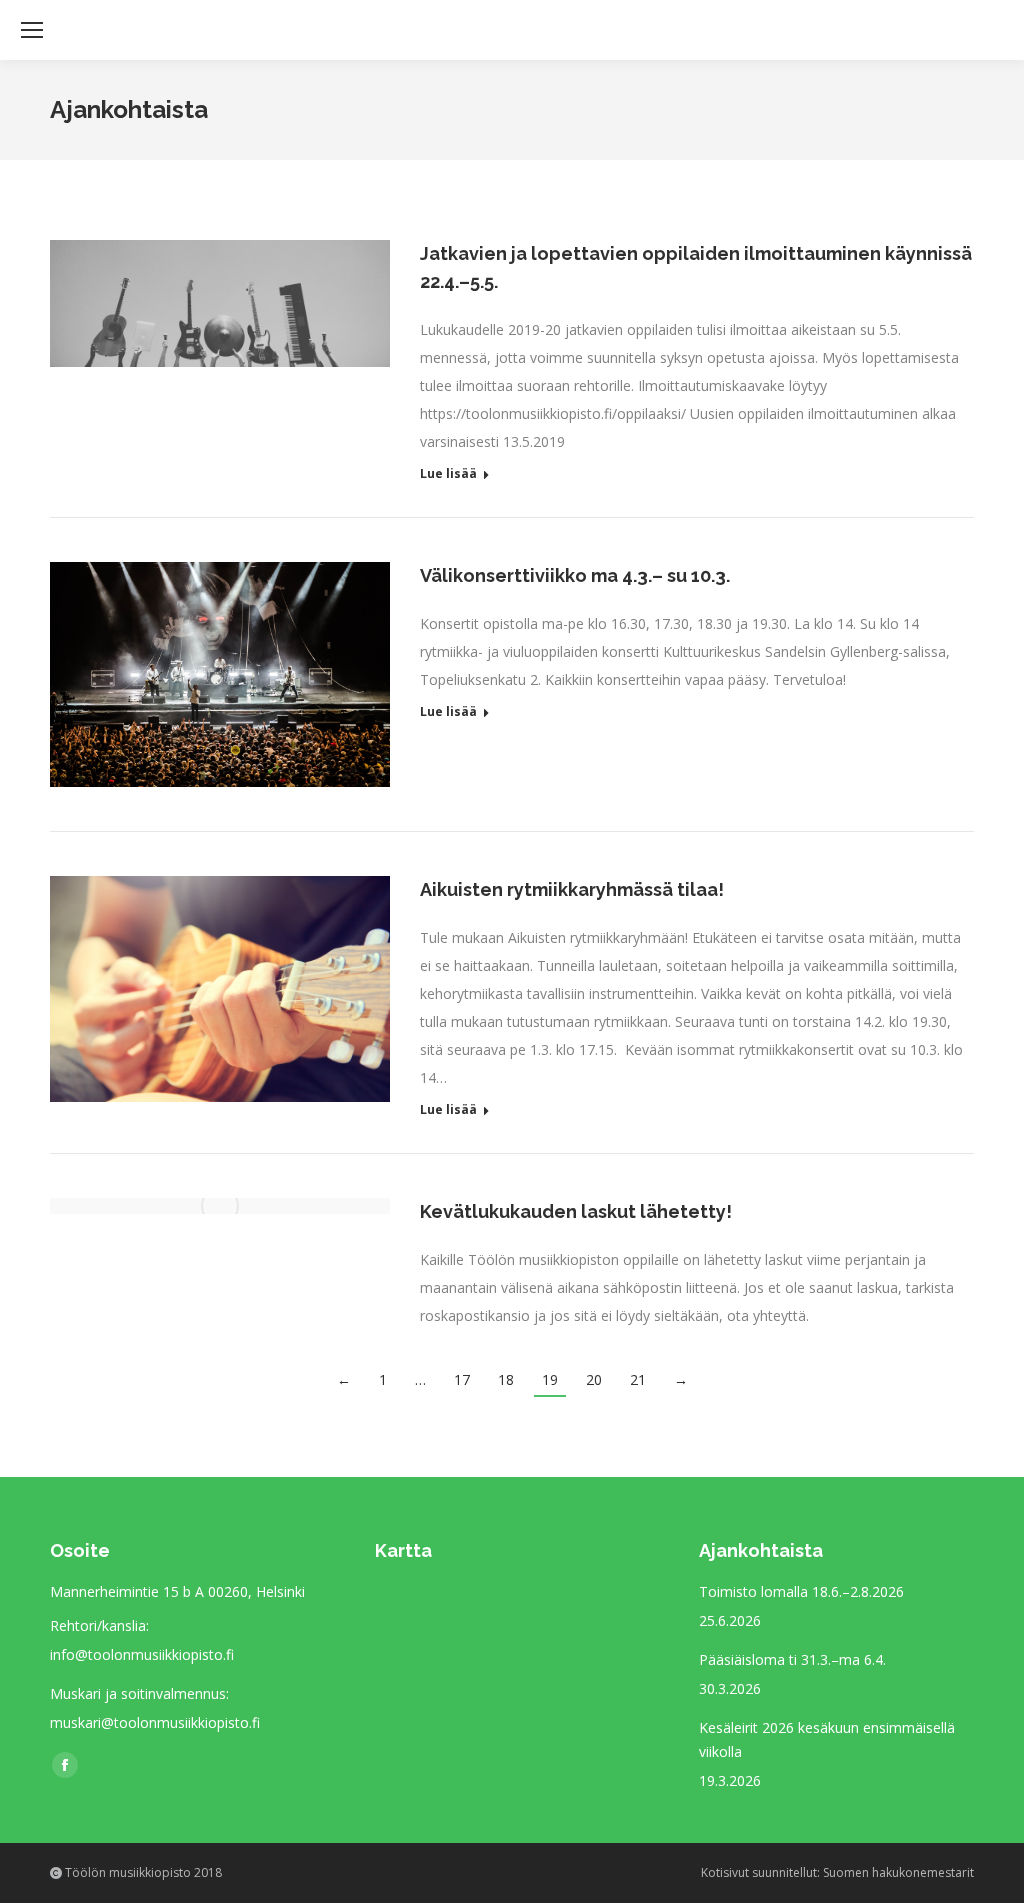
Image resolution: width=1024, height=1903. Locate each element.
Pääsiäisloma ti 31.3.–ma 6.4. (792, 1659)
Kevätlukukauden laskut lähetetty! (576, 1211)
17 (462, 1379)
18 (506, 1379)
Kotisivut (725, 1872)
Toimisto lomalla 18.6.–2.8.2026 (801, 1591)
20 (594, 1379)
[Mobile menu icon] (32, 30)
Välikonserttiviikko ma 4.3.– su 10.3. (575, 575)
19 (550, 1379)
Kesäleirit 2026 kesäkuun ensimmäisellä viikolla (827, 1739)
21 (638, 1379)
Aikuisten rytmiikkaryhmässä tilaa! (572, 889)
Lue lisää (448, 474)
